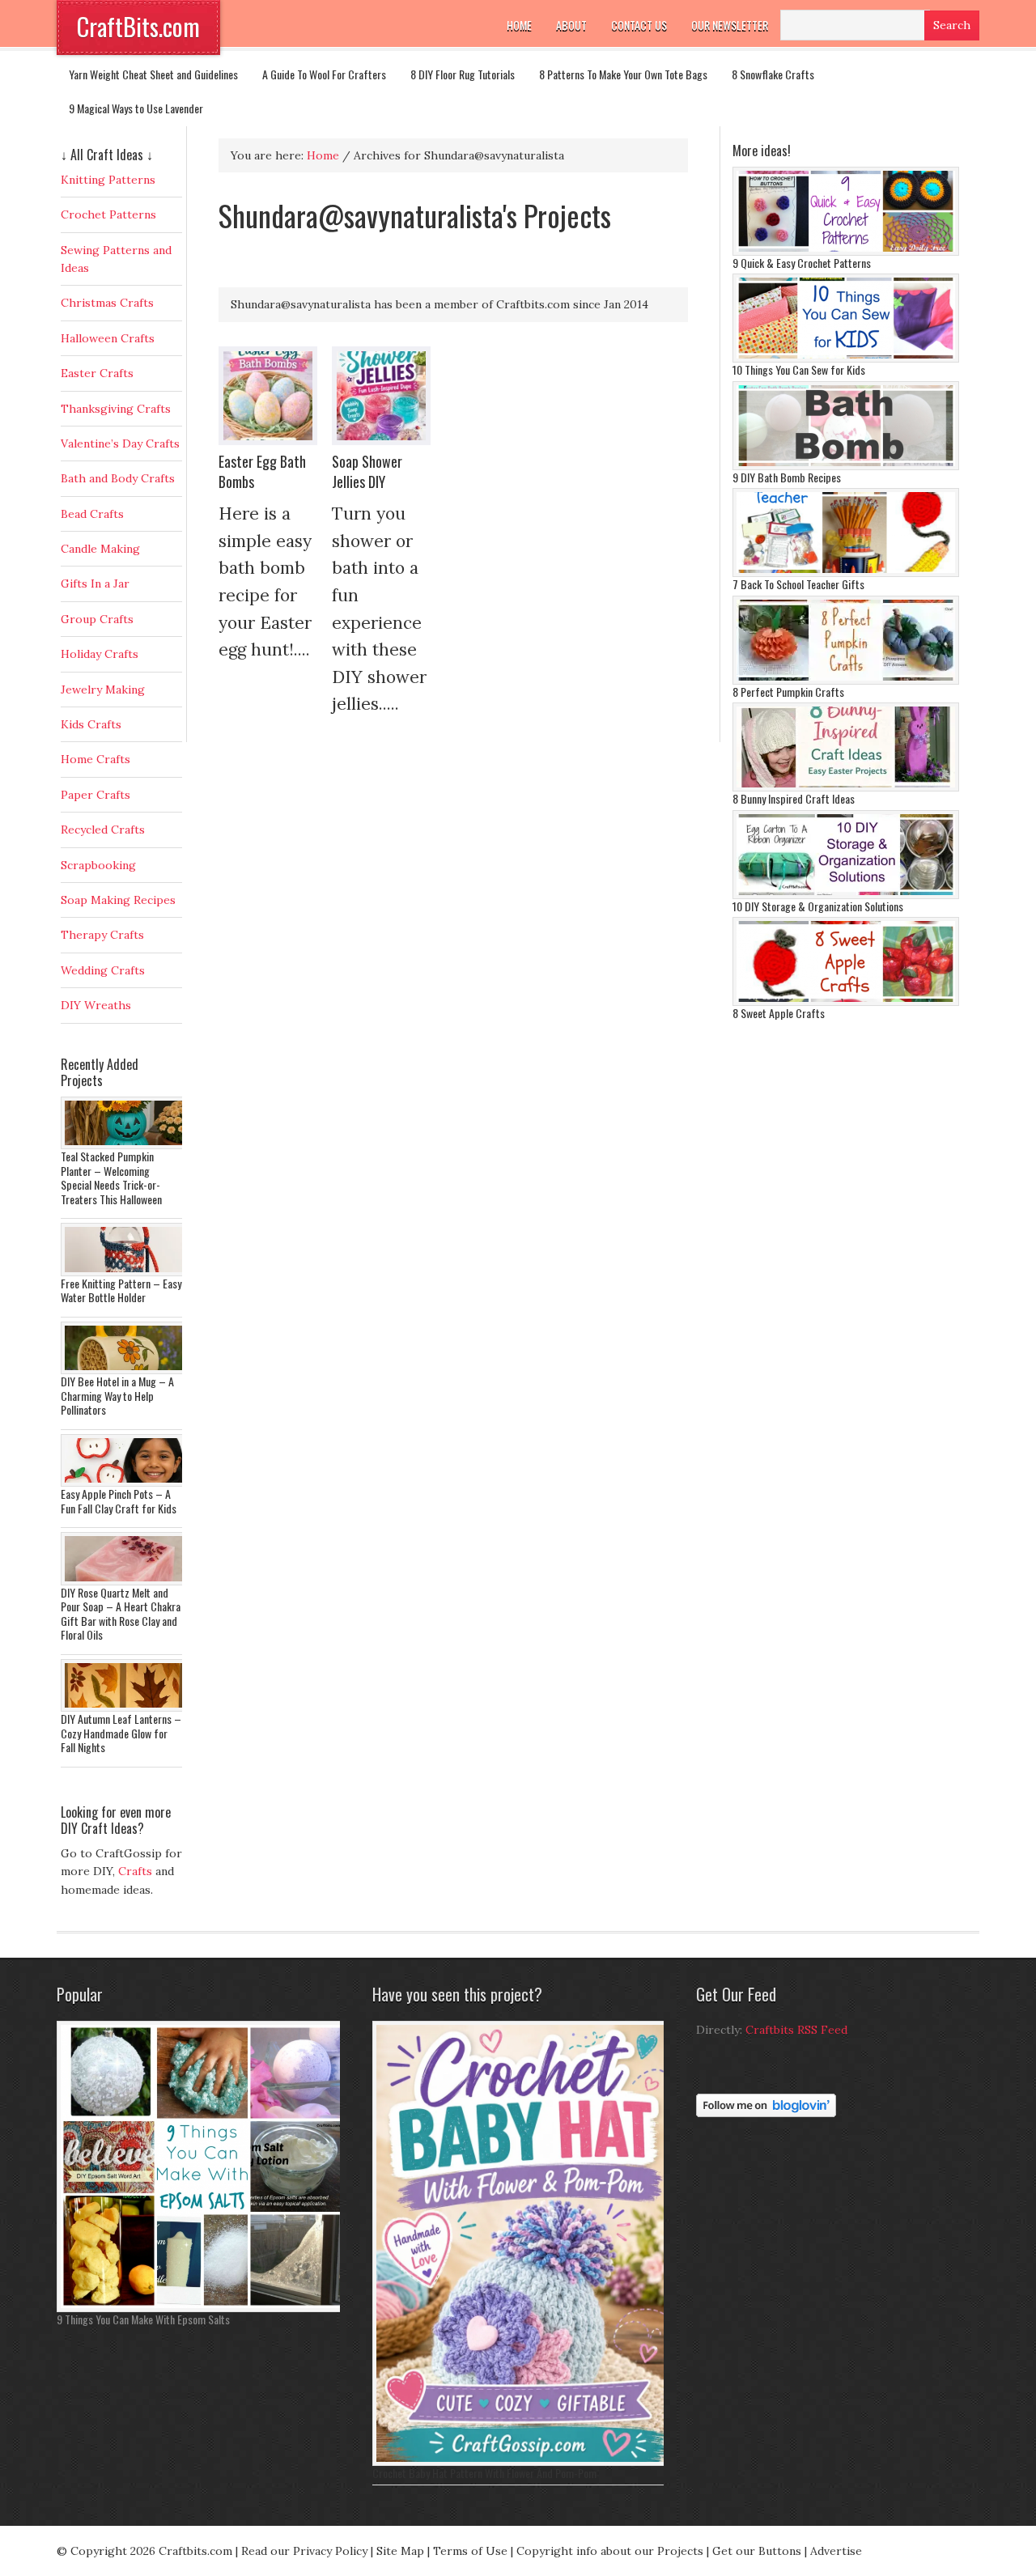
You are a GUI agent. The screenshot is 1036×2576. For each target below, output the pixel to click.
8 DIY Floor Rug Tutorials (463, 74)
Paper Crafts (96, 795)
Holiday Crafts (100, 654)
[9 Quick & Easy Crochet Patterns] (846, 252)
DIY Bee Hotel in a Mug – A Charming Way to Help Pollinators (117, 1395)
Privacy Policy (330, 2551)
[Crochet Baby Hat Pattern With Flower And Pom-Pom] (522, 2462)
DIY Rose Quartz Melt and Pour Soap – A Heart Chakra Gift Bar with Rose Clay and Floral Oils (121, 1614)
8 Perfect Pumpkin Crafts (788, 692)
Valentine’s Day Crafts (120, 443)
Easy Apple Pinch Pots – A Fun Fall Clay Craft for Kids (119, 1501)
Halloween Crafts (108, 338)
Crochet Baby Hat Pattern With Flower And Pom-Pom (484, 2473)
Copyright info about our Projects (610, 2551)
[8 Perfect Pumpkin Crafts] (846, 681)
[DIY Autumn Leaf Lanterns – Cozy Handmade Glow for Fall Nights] (125, 1708)
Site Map (400, 2551)
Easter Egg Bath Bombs (262, 471)
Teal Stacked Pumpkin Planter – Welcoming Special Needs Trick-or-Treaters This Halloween (111, 1178)
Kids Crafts (91, 724)
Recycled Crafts (103, 830)
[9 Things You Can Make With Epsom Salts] (202, 2308)
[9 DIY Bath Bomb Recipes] (846, 466)
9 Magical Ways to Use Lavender (136, 108)
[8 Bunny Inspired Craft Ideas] (846, 787)
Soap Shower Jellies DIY (367, 471)
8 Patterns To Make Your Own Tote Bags (623, 74)
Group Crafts (97, 619)
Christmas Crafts (107, 303)
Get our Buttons (757, 2551)
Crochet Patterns (108, 214)
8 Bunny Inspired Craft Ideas (794, 798)
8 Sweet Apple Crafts (779, 1013)
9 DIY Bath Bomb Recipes (787, 477)
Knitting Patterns (108, 180)
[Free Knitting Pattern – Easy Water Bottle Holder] (125, 1272)
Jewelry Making (103, 690)
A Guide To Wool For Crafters (324, 74)
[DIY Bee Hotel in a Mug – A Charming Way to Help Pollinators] (125, 1370)
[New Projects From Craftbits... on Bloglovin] (766, 2113)
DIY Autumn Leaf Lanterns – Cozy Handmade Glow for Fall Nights (121, 1733)
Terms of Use (470, 2551)
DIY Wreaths (96, 1005)
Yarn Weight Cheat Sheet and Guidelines (153, 74)
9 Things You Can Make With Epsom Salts (143, 2319)
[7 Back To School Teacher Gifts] (846, 573)
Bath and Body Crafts (118, 478)
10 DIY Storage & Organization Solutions (818, 906)
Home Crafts (96, 759)
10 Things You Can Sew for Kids (799, 369)
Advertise (836, 2551)
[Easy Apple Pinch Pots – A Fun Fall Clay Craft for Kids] (125, 1483)
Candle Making (100, 549)
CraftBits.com (138, 26)
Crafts (135, 1871)
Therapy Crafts (102, 935)
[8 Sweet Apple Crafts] (846, 1002)
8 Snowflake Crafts (773, 74)
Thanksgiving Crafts (116, 409)
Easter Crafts (97, 373)
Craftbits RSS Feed (796, 2030)
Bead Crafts (92, 514)
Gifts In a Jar (95, 584)
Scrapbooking (98, 865)
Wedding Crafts (103, 970)
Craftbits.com (195, 2551)
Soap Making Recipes (118, 900)
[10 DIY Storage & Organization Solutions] (846, 895)
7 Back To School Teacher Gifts (798, 584)
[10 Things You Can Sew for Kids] (846, 359)
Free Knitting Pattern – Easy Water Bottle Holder (121, 1290)
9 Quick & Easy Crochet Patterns (802, 263)
